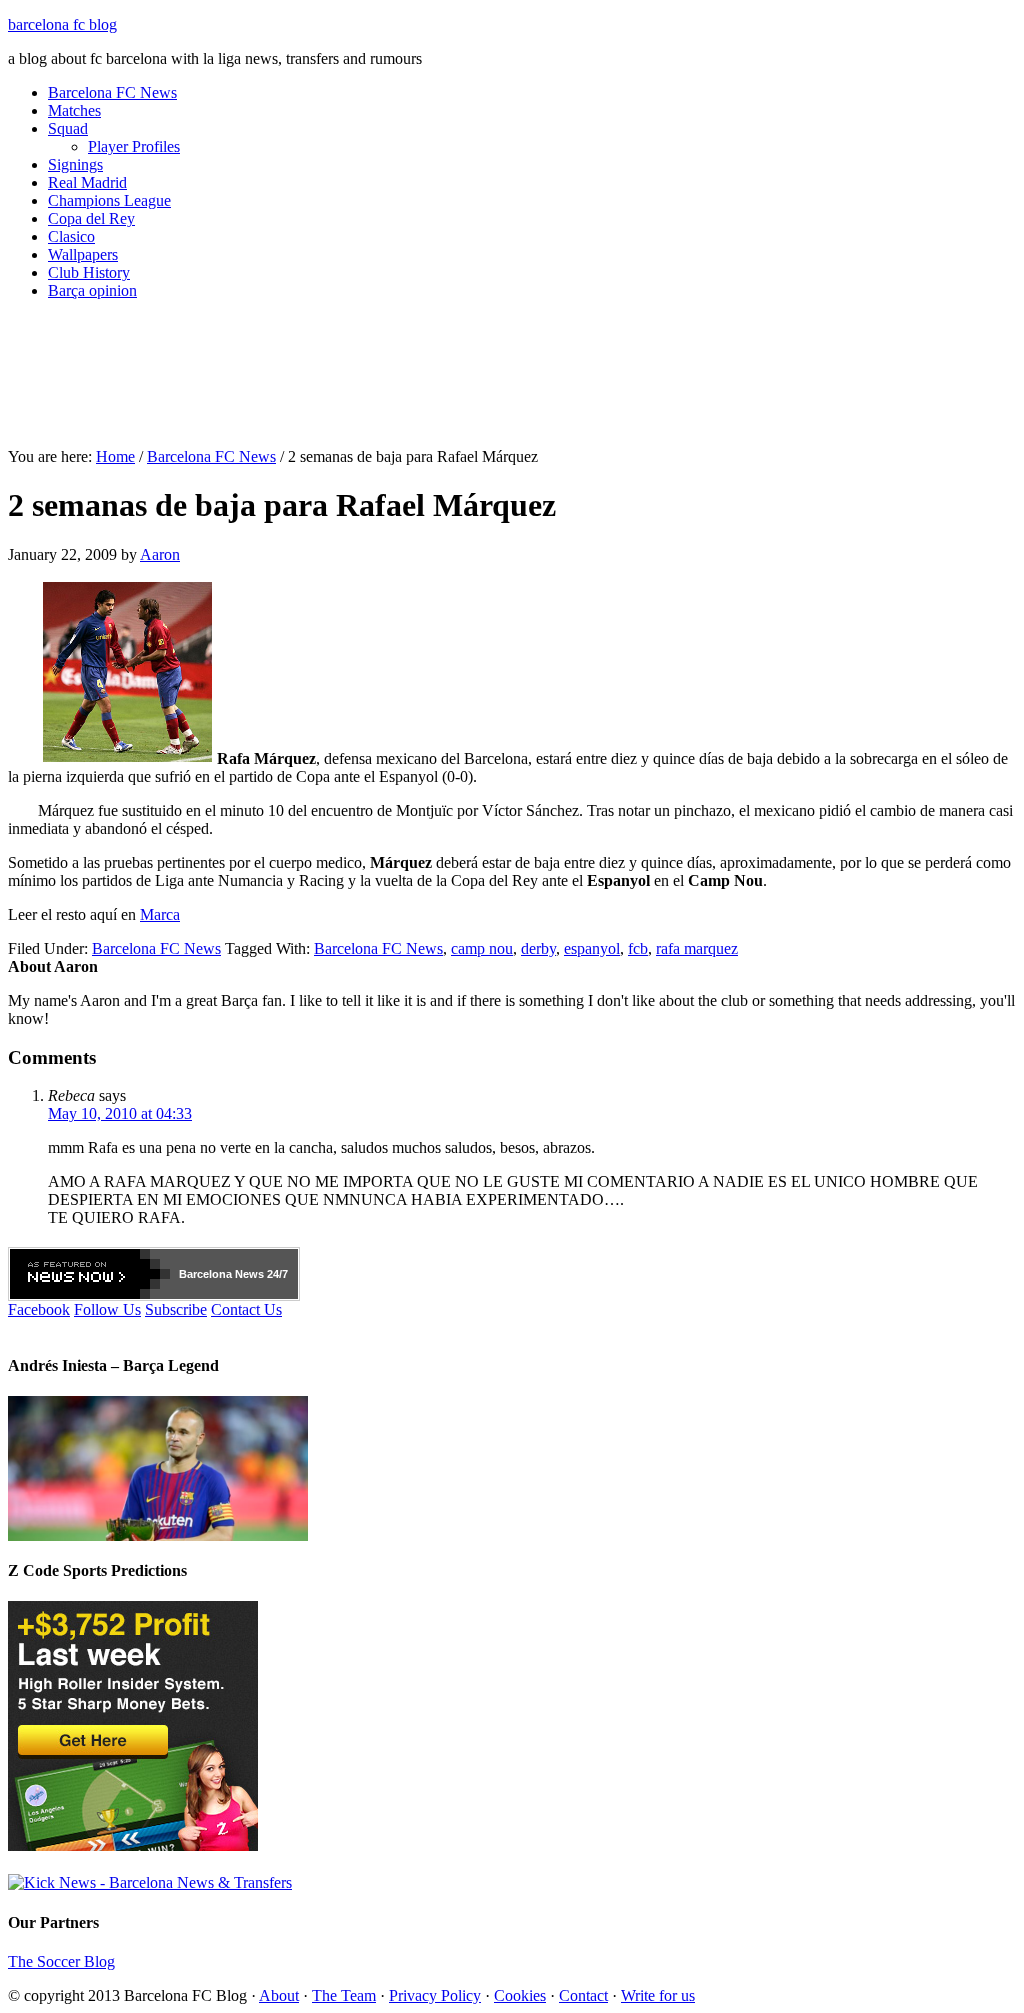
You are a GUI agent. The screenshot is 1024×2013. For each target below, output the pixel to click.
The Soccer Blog (61, 1961)
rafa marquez (697, 948)
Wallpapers (83, 254)
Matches (74, 110)
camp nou (482, 948)
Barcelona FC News (112, 92)
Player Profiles (134, 146)
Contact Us (246, 1309)
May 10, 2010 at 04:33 (120, 1113)
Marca (160, 914)
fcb (638, 948)
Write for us (658, 1995)
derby (538, 948)
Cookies (520, 1995)
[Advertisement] (512, 382)
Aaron (160, 554)
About (279, 1995)
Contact (583, 1995)
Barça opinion (92, 290)
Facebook (39, 1309)
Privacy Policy (435, 1995)
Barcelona (205, 1274)
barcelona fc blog (62, 24)
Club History (89, 272)
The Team (344, 1995)
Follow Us (107, 1309)
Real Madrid (87, 182)
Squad (68, 128)
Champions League (109, 200)
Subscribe (176, 1309)
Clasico (71, 236)
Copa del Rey (91, 218)
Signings (75, 164)
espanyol (592, 948)
